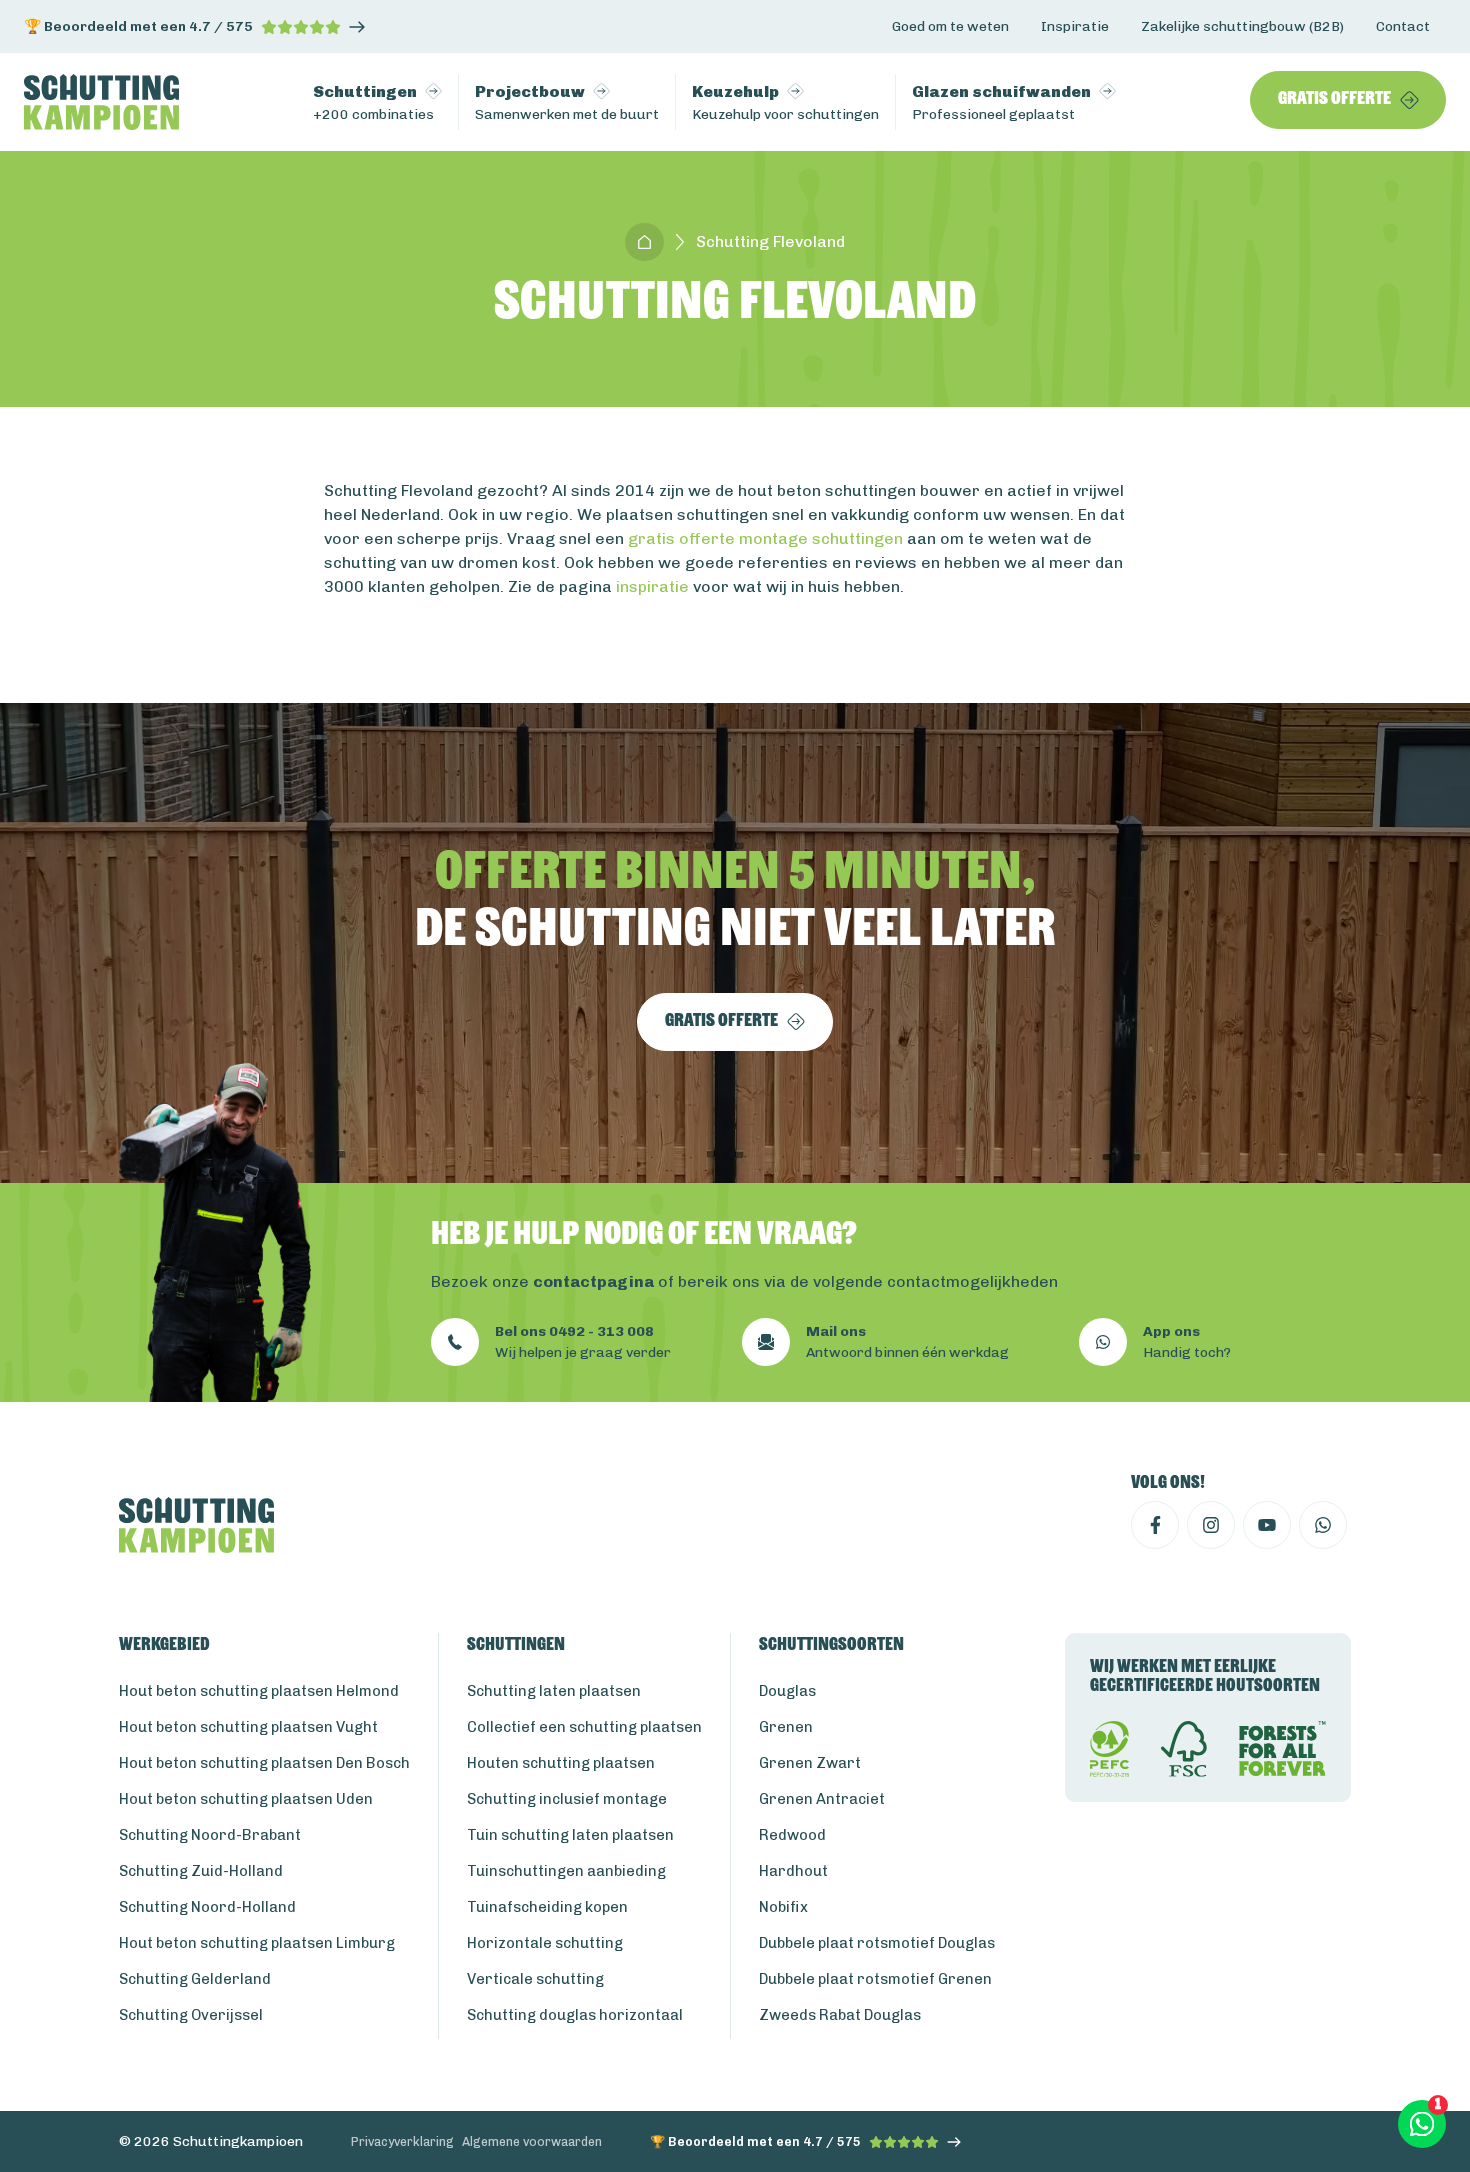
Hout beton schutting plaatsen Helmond (259, 1691)
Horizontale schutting (545, 1943)
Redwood (792, 1835)
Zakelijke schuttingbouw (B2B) (1242, 26)
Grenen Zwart (810, 1763)
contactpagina (593, 1281)
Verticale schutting (535, 1979)
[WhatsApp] (1323, 1525)
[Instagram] (1211, 1525)
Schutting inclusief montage (567, 1799)
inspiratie (652, 586)
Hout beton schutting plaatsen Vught (248, 1727)
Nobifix (783, 1907)
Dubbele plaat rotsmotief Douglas (877, 1943)
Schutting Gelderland (195, 1979)
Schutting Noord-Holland (207, 1907)
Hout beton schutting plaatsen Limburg (257, 1943)
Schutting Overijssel (191, 2015)
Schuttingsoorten (831, 1645)
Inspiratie (1075, 26)
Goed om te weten (950, 26)
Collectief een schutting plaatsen (584, 1727)
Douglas (787, 1691)
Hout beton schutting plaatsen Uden (246, 1799)
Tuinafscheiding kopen (547, 1907)
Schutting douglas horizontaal (575, 2015)
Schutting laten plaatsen (554, 1691)
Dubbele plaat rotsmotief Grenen (875, 1979)
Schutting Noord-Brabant (210, 1835)
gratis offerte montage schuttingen (765, 538)
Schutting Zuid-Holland (201, 1871)
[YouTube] (1267, 1525)
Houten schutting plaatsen (561, 1763)
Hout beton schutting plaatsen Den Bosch (264, 1763)
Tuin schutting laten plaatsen (570, 1835)
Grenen (786, 1727)
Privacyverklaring (402, 2141)
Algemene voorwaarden (532, 2141)
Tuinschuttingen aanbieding (566, 1871)
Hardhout (793, 1871)
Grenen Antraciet (822, 1799)
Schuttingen (516, 1645)
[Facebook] (1155, 1525)
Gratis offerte (1334, 100)
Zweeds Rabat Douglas (840, 2015)
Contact (1403, 26)
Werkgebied (164, 1645)
